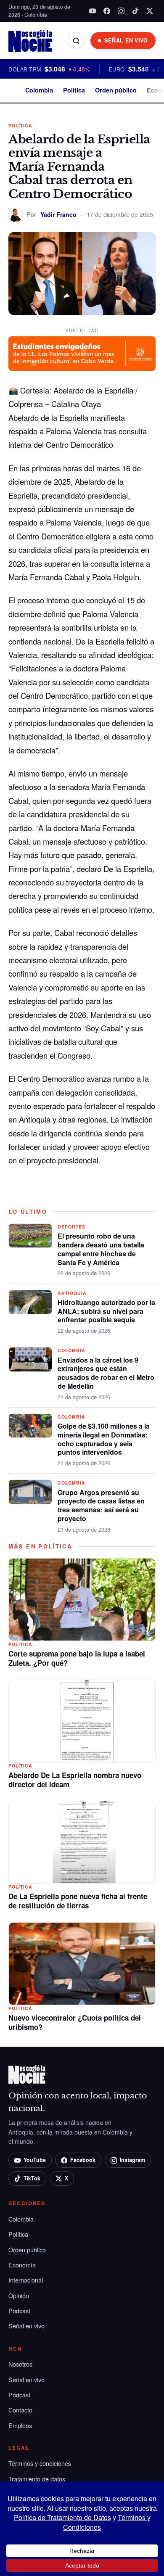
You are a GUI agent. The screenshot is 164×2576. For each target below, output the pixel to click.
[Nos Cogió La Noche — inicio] (30, 41)
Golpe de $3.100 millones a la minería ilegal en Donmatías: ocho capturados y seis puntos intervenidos (104, 1439)
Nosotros (20, 2364)
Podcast (19, 2310)
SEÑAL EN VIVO (126, 40)
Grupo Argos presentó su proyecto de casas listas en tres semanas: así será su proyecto (101, 1505)
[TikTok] (135, 11)
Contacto (20, 2410)
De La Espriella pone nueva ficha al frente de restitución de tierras (78, 1901)
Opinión (19, 2295)
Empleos (20, 2425)
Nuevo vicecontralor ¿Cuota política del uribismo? (75, 2022)
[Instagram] (121, 11)
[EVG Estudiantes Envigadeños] (82, 354)
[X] (150, 11)
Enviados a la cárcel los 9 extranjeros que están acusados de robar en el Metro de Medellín (106, 1373)
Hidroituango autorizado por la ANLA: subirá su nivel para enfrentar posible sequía (106, 1311)
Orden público (116, 90)
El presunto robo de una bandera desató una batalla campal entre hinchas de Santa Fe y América (101, 1249)
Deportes (71, 1227)
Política (74, 90)
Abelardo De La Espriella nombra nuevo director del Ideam (75, 1780)
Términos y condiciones (40, 2463)
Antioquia (72, 1293)
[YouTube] (93, 11)
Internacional (26, 2280)
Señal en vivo (26, 2326)
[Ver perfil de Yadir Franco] (16, 215)
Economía (22, 2265)
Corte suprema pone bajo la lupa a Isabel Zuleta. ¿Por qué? (77, 1658)
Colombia (39, 90)
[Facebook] (107, 11)
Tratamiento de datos (37, 2479)
